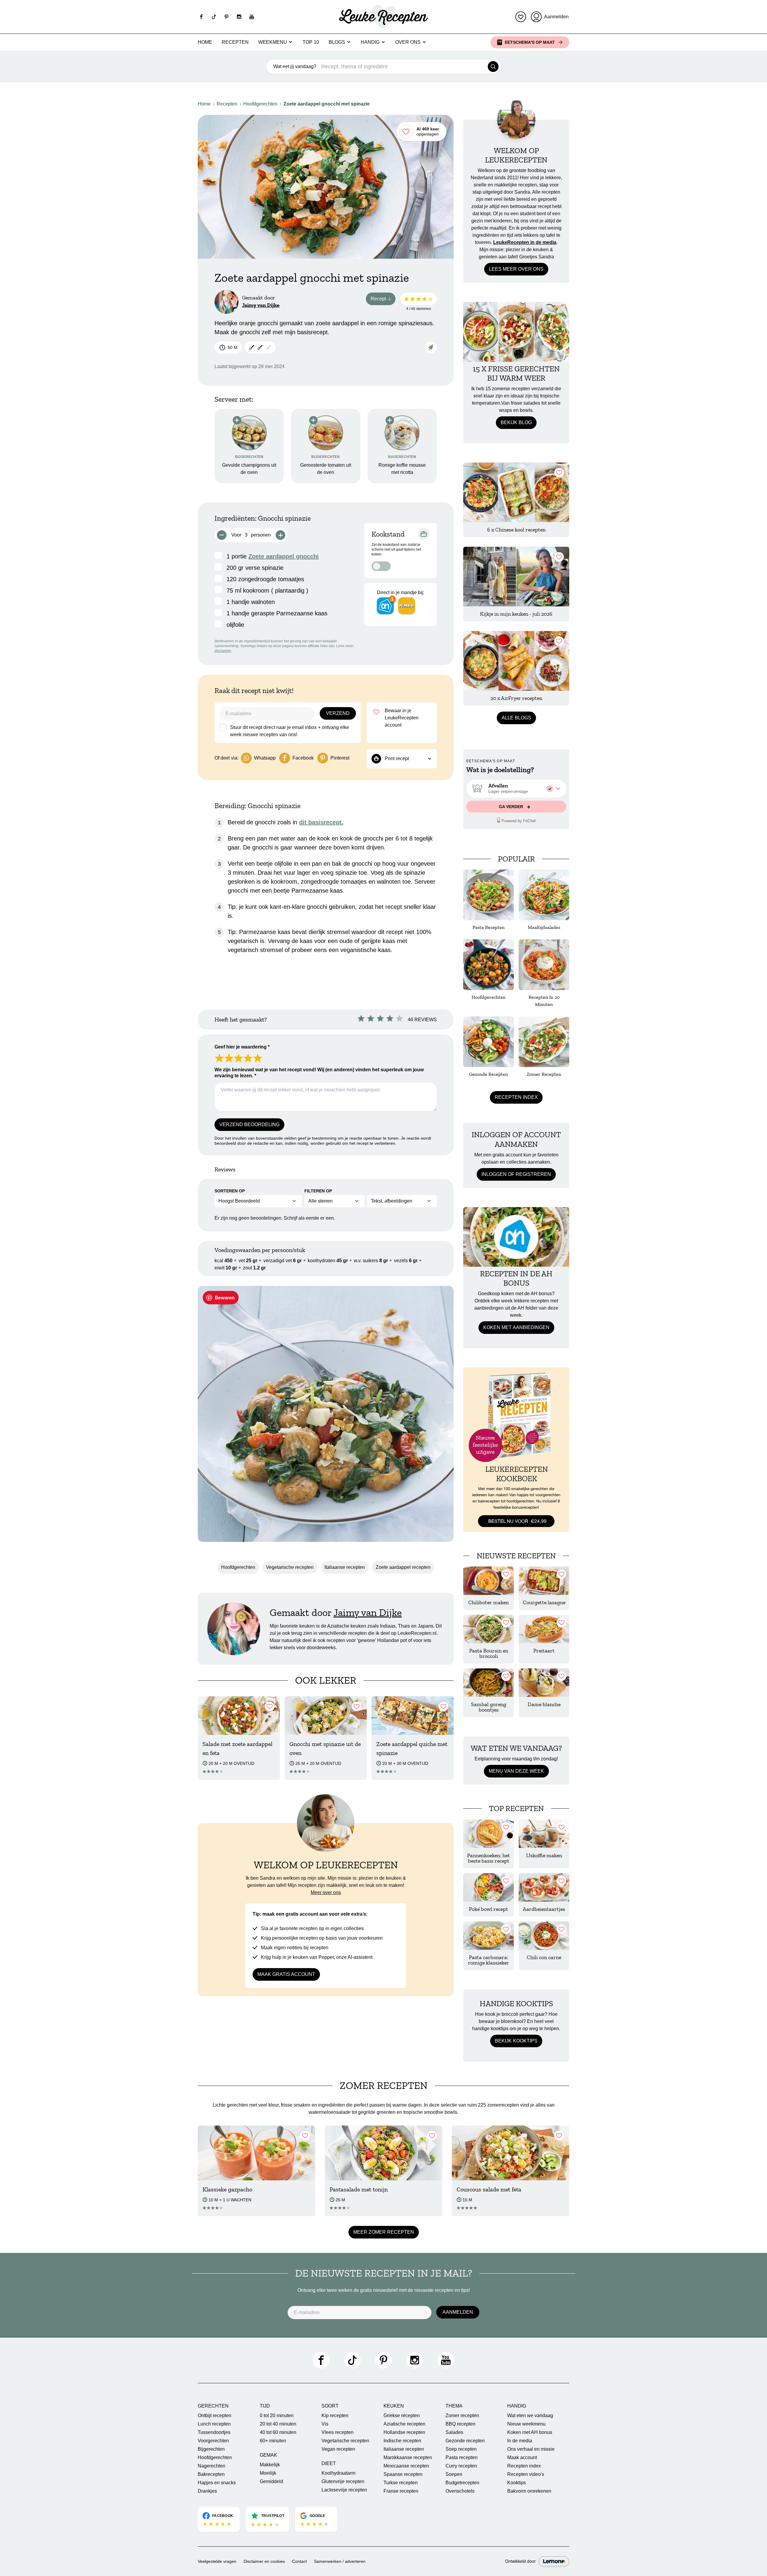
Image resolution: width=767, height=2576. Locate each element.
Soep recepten (461, 2449)
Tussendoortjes (214, 2432)
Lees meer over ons (516, 269)
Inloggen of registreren (516, 1174)
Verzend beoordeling (249, 1124)
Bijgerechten (211, 2449)
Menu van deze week (516, 1771)
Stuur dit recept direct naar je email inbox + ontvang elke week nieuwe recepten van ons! (290, 731)
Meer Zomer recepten (384, 2232)
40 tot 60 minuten (278, 2432)
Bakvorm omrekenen (529, 2491)
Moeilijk (268, 2473)
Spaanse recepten (403, 2474)
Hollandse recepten (404, 2432)
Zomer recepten (462, 2415)
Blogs (337, 42)
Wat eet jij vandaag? (295, 66)
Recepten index (516, 1097)
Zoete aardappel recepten (403, 1567)
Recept (383, 300)
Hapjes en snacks (217, 2483)
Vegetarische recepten (290, 1567)
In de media (520, 2441)
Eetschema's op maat (530, 42)
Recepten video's (526, 2474)
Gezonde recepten (465, 2441)
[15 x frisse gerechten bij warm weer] (516, 332)
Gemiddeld (271, 2481)
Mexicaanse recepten (406, 2466)
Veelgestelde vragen (217, 2561)
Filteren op (318, 1191)
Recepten (235, 42)
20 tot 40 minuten (278, 2424)
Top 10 (311, 42)
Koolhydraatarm (338, 2473)
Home (205, 42)
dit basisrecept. (321, 822)
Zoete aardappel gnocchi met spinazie (327, 104)
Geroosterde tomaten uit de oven (326, 469)
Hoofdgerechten (260, 104)
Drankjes (207, 2491)
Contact (299, 2561)
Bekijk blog (516, 422)
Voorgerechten (213, 2441)
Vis (325, 2424)
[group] (516, 789)
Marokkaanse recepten (408, 2457)
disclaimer (223, 651)
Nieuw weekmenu (526, 2424)
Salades (454, 2432)
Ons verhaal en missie (531, 2449)
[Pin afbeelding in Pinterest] (221, 1298)
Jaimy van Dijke (261, 305)
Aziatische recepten (404, 2424)
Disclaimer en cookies (264, 2561)
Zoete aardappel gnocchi (284, 556)
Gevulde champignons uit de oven (249, 469)
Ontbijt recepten (215, 2415)
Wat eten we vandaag (530, 2415)
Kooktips (517, 2483)
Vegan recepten (338, 2449)
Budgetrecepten (462, 2483)
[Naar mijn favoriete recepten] (521, 17)
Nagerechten (212, 2466)
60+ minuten (273, 2441)
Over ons (408, 42)
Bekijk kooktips (516, 2041)
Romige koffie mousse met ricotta (402, 469)
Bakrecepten (211, 2474)
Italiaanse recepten (345, 1567)
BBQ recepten (460, 2424)
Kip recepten (335, 2415)
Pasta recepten (462, 2457)
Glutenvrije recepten (343, 2481)
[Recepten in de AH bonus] (516, 1237)
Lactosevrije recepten (344, 2490)
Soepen (454, 2474)
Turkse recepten (401, 2483)
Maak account (522, 2457)
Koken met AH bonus (530, 2432)
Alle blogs (516, 718)
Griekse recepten (402, 2415)
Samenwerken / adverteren (340, 2561)
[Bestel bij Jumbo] (407, 606)
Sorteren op (230, 1191)
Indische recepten (402, 2441)
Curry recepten (461, 2466)
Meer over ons (326, 1892)
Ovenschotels (460, 2491)
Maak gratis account (286, 1974)
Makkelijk (270, 2465)
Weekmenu (273, 42)
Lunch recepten (214, 2424)
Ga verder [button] (512, 807)
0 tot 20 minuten (277, 2415)
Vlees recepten (338, 2432)
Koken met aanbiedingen (516, 1327)
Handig (370, 42)
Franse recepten (401, 2491)
